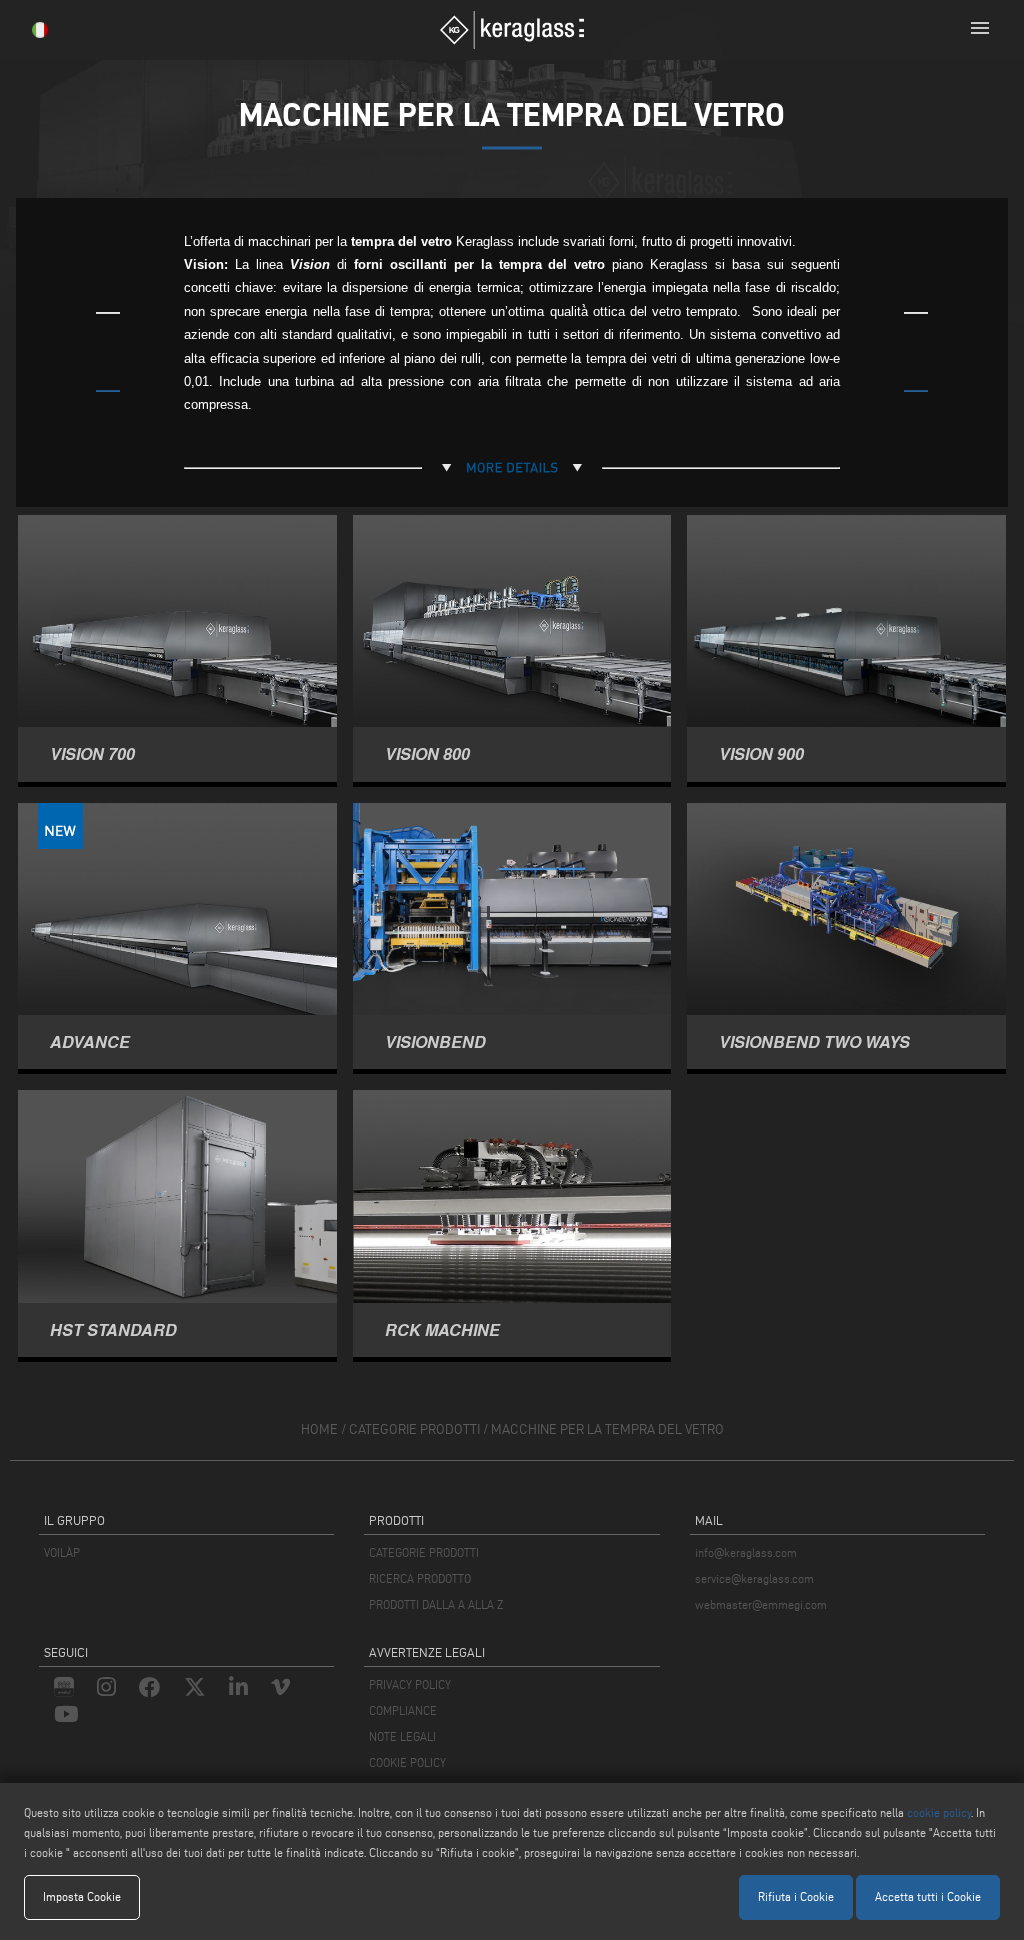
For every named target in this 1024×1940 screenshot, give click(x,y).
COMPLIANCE (403, 1710)
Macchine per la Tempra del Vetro (607, 1429)
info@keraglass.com (746, 1552)
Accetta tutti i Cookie (928, 1896)
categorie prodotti (414, 1429)
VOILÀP (62, 1552)
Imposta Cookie (82, 1896)
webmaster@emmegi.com (761, 1604)
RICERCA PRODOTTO (420, 1578)
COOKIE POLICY (407, 1762)
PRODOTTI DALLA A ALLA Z (436, 1604)
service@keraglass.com (754, 1578)
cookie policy (939, 1812)
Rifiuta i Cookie (796, 1896)
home (319, 1429)
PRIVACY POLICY (410, 1684)
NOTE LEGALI (402, 1736)
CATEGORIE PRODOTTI (424, 1552)
